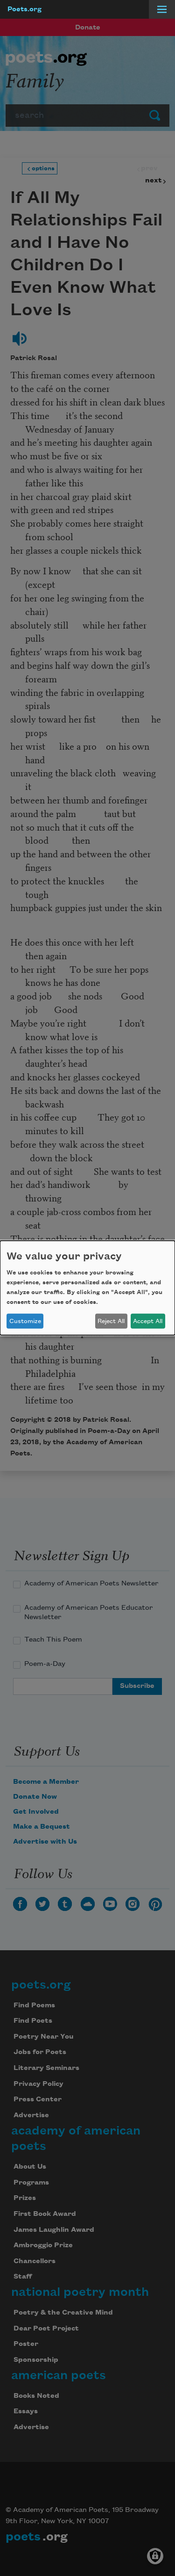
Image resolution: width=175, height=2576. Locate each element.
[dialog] (87, 1288)
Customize (25, 1321)
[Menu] (162, 9)
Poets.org (24, 9)
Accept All (148, 1321)
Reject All (111, 1321)
